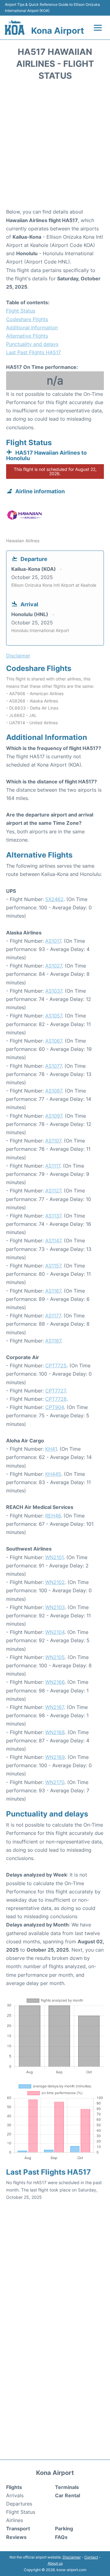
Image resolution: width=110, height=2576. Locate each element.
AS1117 (53, 1166)
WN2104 (55, 1632)
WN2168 (55, 1732)
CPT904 (55, 1407)
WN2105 (55, 1657)
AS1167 (53, 1291)
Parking (64, 2529)
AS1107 (53, 1141)
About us (55, 2563)
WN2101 (54, 1557)
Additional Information (32, 328)
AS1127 (53, 1191)
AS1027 (54, 966)
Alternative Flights (27, 336)
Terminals (67, 2487)
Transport (18, 2529)
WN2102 (55, 1582)
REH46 (53, 1516)
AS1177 (53, 1316)
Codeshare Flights (27, 319)
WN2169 (55, 1757)
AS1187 (53, 1341)
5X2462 (54, 899)
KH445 (53, 1474)
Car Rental (68, 2495)
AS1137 (53, 1216)
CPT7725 (56, 1366)
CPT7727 (55, 1391)
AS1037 (54, 991)
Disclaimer (72, 2557)
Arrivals (15, 2495)
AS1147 (53, 1241)
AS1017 (53, 941)
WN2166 (55, 1682)
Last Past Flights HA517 (33, 352)
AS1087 (54, 1091)
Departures (19, 2504)
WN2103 (55, 1607)
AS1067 (54, 1041)
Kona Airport (58, 31)
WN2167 (55, 1707)
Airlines (15, 2520)
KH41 (51, 1449)
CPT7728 (56, 1399)
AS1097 (54, 1116)
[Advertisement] (55, 146)
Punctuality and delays (32, 344)
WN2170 (55, 1782)
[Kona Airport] (15, 28)
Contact (91, 2557)
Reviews (16, 2537)
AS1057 (54, 1016)
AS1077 (53, 1066)
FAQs (61, 2537)
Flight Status (21, 311)
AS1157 (53, 1266)
